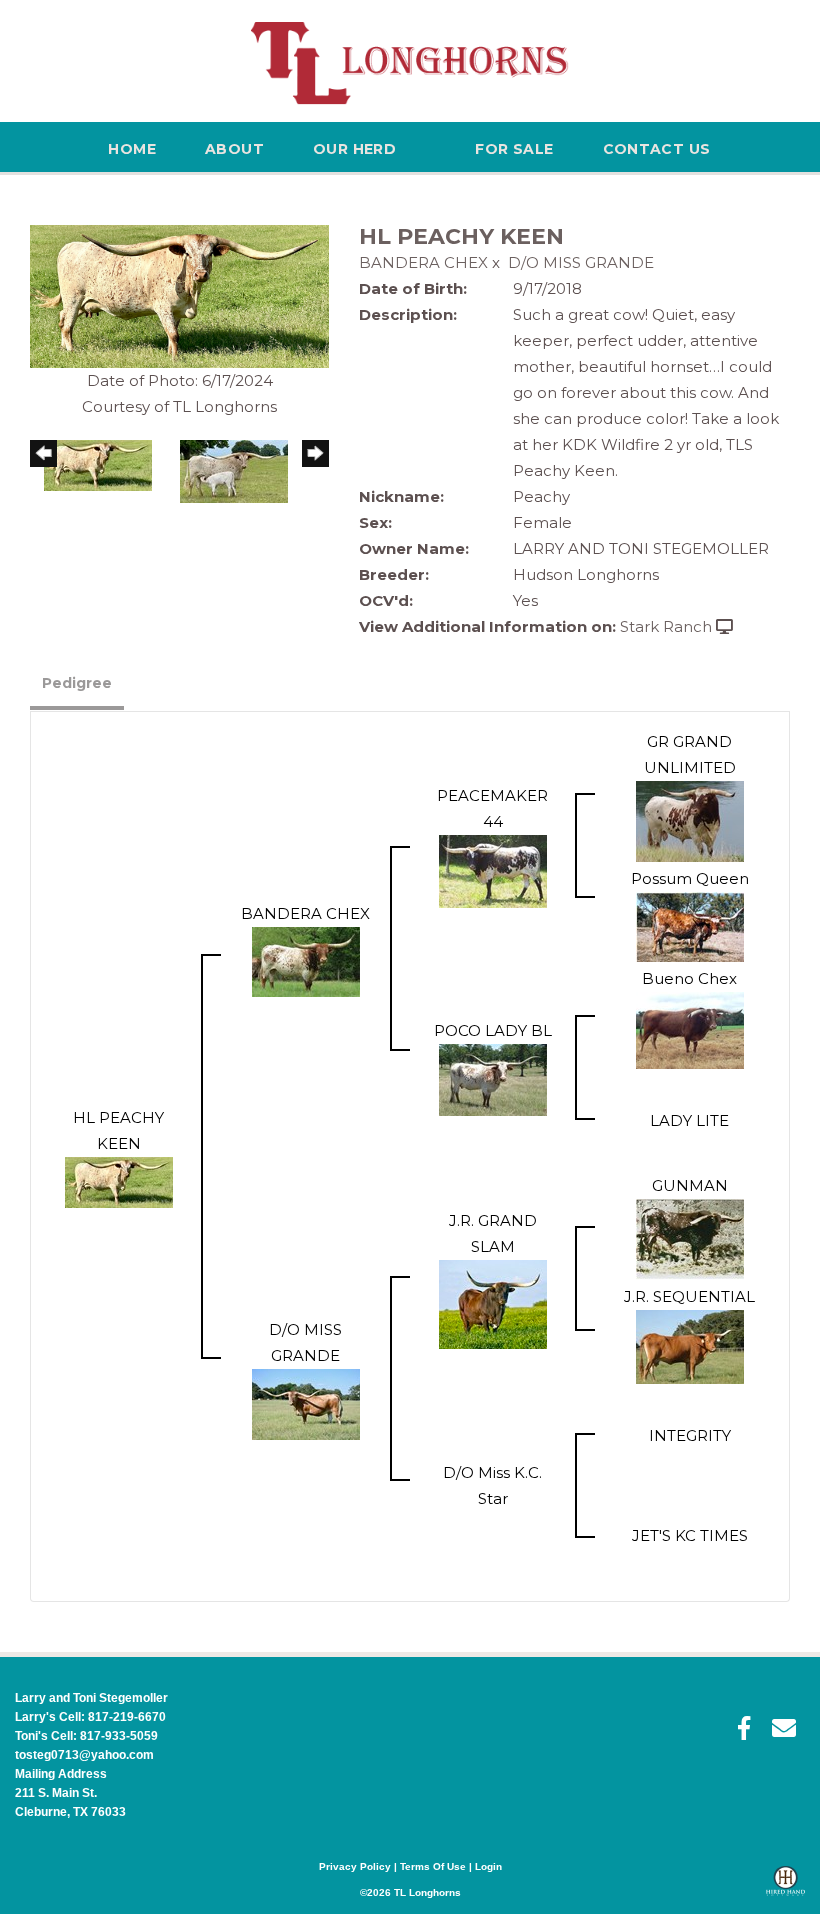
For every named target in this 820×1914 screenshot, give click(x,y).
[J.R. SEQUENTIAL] (690, 1344)
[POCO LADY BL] (493, 1078)
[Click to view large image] (179, 294)
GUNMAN (690, 1185)
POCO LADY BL (493, 1030)
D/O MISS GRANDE (581, 262)
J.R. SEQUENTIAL (689, 1296)
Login (488, 1866)
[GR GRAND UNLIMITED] (690, 819)
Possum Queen (690, 878)
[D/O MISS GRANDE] (306, 1402)
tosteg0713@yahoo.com (84, 1755)
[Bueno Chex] (690, 1028)
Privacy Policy (355, 1866)
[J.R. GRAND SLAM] (493, 1302)
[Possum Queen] (690, 924)
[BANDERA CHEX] (306, 959)
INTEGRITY (690, 1435)
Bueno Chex (689, 978)
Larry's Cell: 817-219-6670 (90, 1717)
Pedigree (77, 683)
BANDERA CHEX (423, 262)
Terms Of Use (433, 1866)
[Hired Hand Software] (785, 1890)
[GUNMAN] (690, 1237)
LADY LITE (689, 1120)
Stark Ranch (666, 626)
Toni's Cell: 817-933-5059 (86, 1736)
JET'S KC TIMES (690, 1535)
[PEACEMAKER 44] (493, 869)
